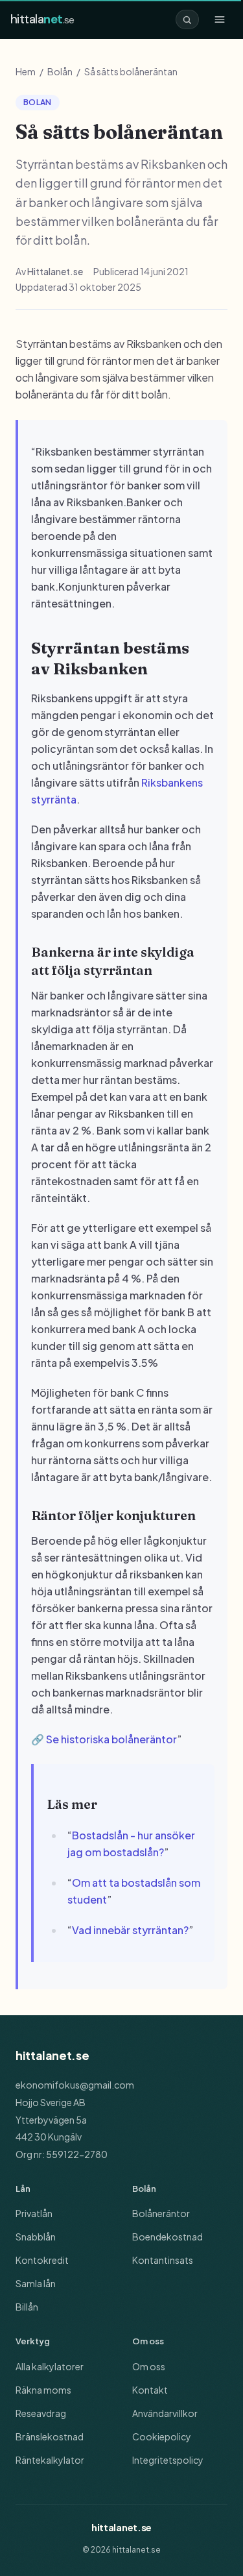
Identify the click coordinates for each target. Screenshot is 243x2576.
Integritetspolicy (168, 2460)
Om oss (149, 2366)
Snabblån (36, 2237)
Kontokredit (42, 2260)
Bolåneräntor (161, 2213)
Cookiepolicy (162, 2436)
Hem (26, 71)
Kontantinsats (163, 2260)
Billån (27, 2307)
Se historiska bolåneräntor (111, 1739)
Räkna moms (43, 2390)
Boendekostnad (168, 2237)
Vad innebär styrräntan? (130, 1930)
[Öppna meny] (220, 19)
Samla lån (36, 2283)
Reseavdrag (41, 2413)
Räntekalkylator (50, 2460)
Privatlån (34, 2213)
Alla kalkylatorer (50, 2366)
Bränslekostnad (50, 2436)
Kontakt (150, 2390)
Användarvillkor (165, 2413)
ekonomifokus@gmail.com (75, 2085)
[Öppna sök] (187, 19)
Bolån (60, 71)
